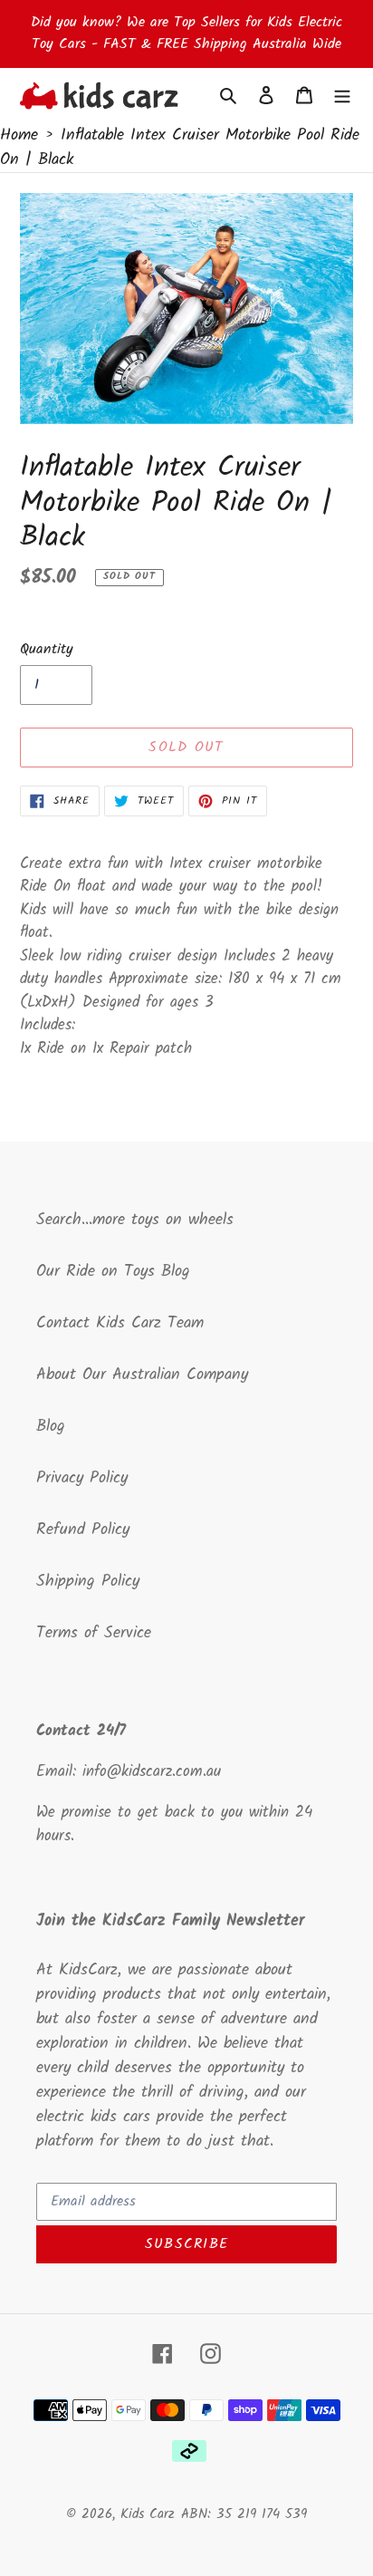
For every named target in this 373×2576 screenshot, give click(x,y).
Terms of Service (94, 1633)
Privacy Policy (82, 1478)
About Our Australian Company (142, 1375)
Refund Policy (83, 1530)
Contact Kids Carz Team (120, 1323)
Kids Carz (148, 2514)
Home (19, 135)
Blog (51, 1427)
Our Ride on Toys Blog (113, 1272)
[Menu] (342, 96)
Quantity (47, 650)
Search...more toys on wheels (135, 1220)
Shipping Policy (88, 1582)
